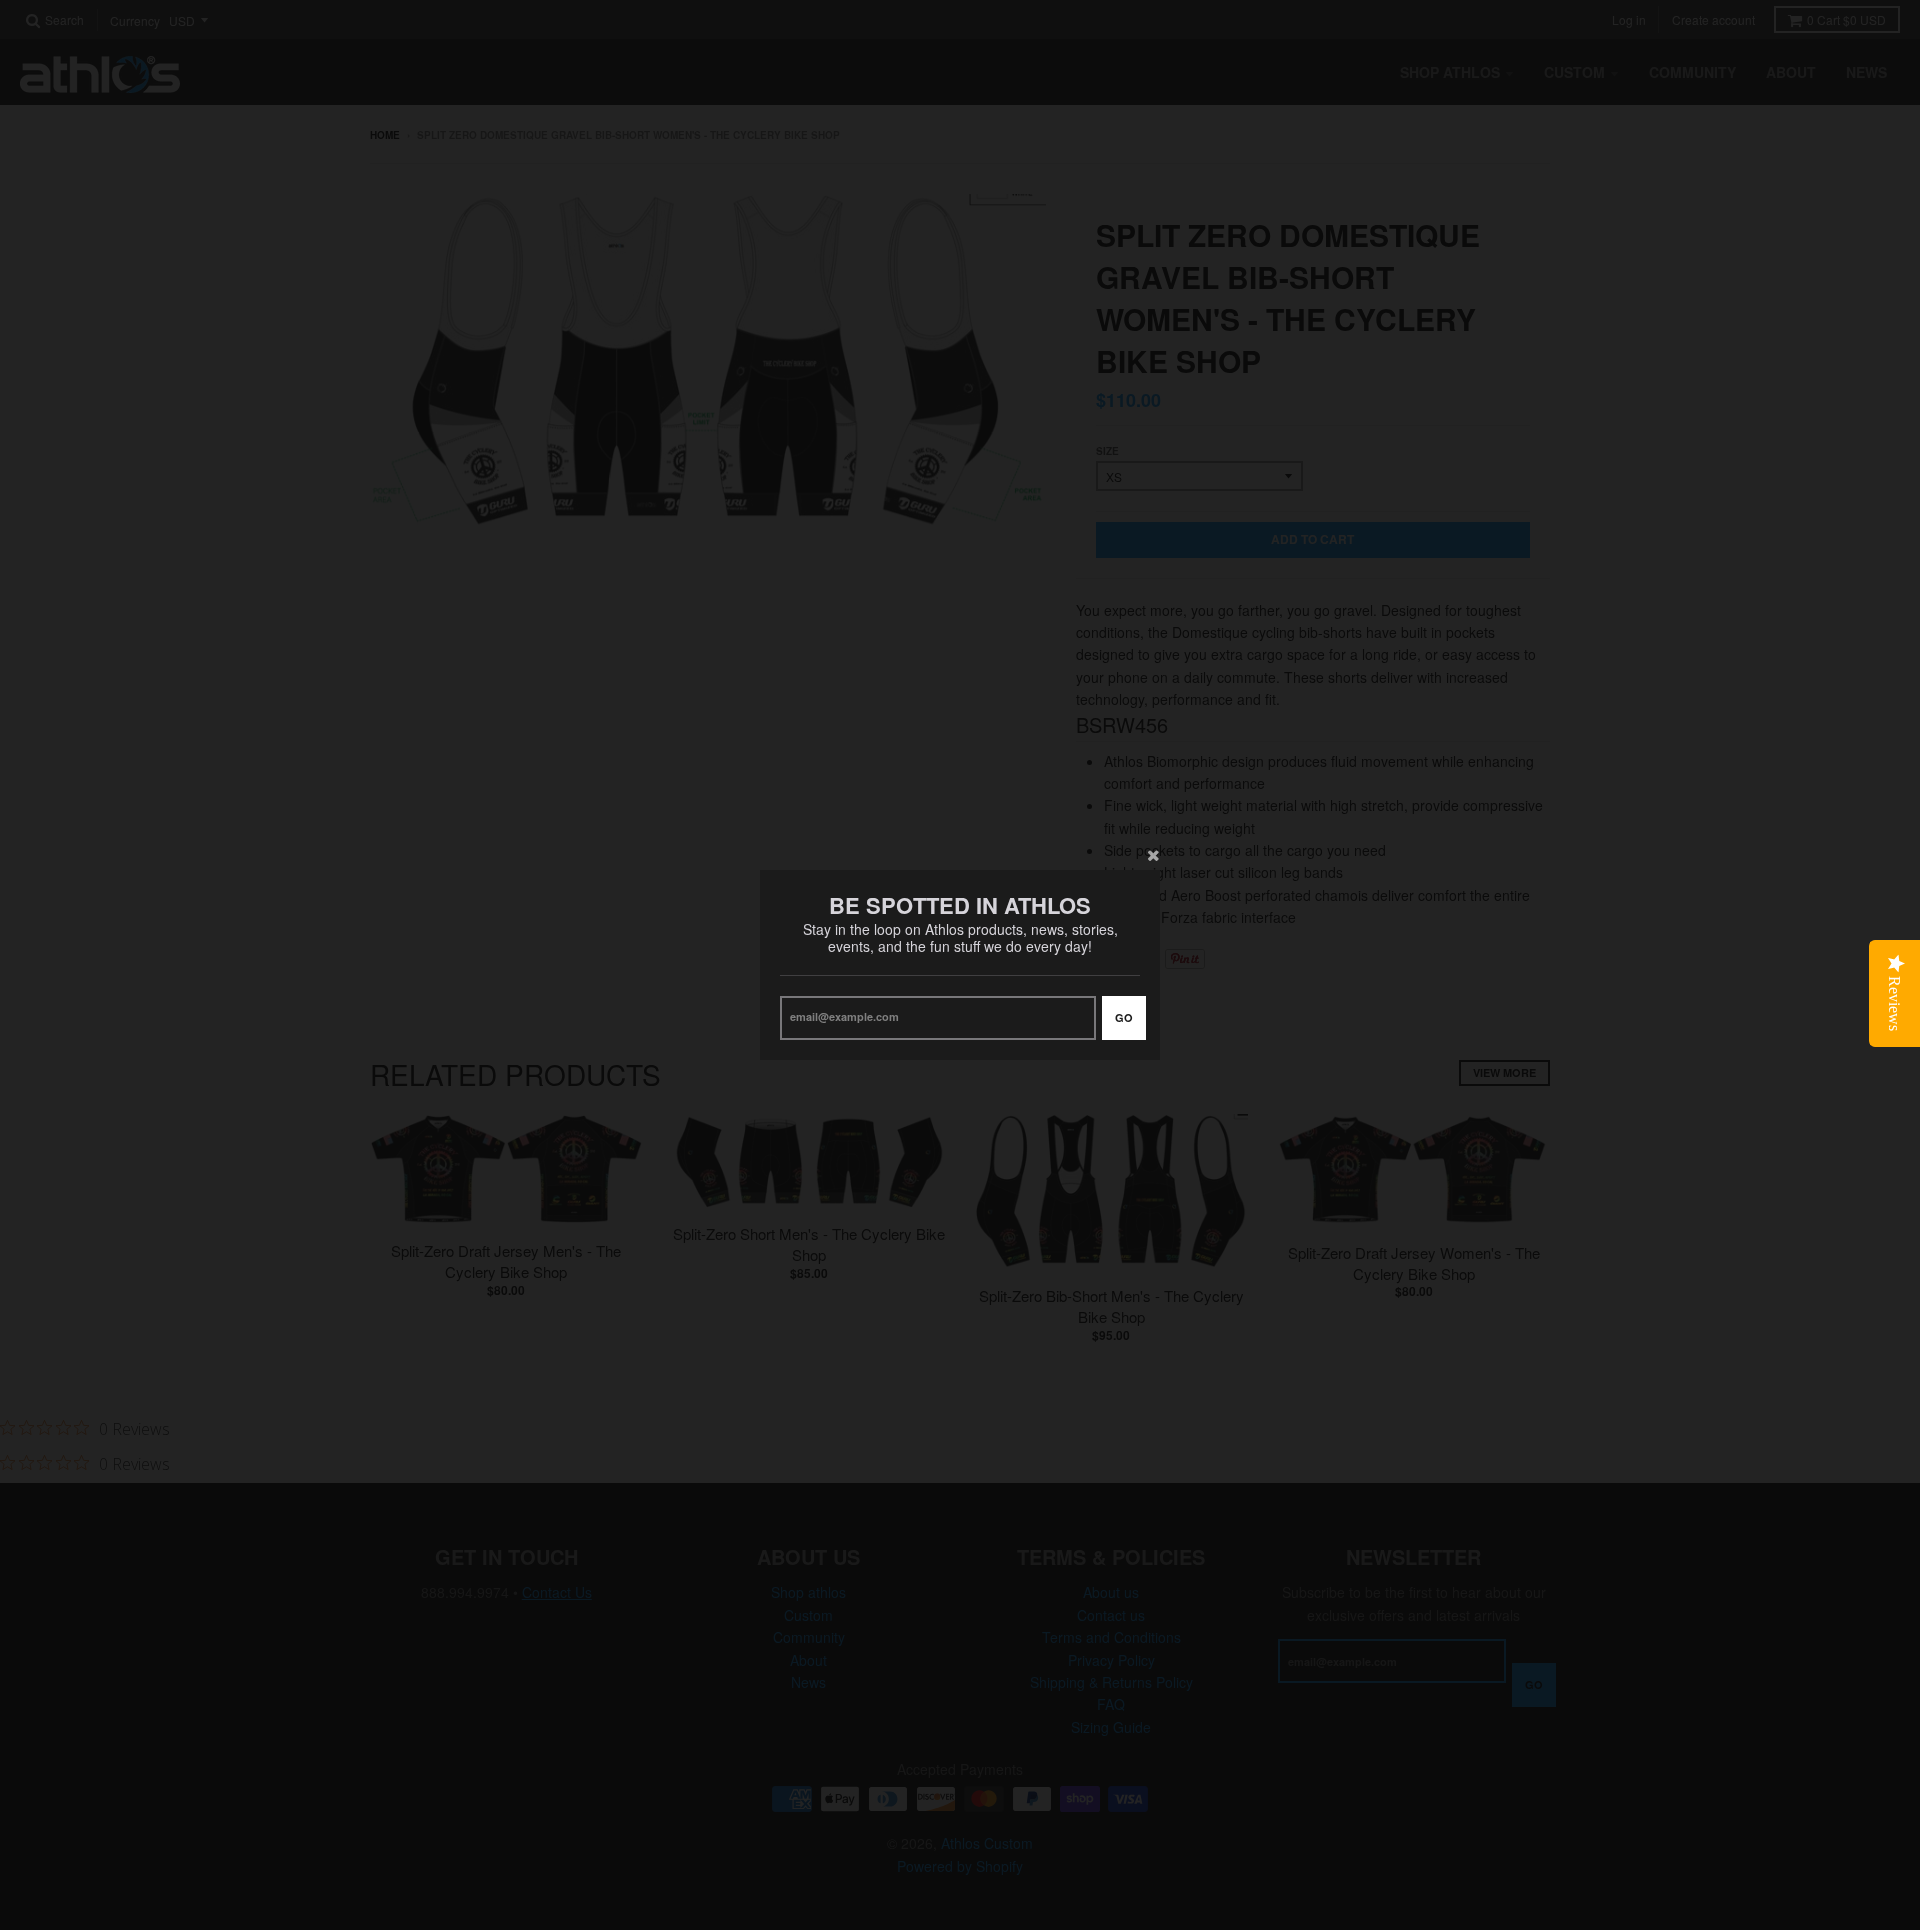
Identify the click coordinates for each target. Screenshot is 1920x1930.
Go (1124, 1017)
